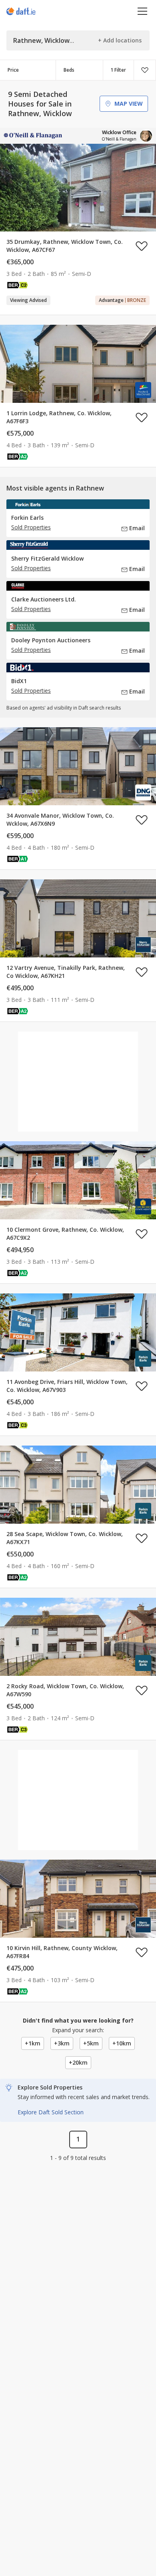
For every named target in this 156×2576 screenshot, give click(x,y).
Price (13, 70)
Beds (69, 70)
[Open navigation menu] (143, 11)
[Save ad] (142, 246)
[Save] (145, 70)
